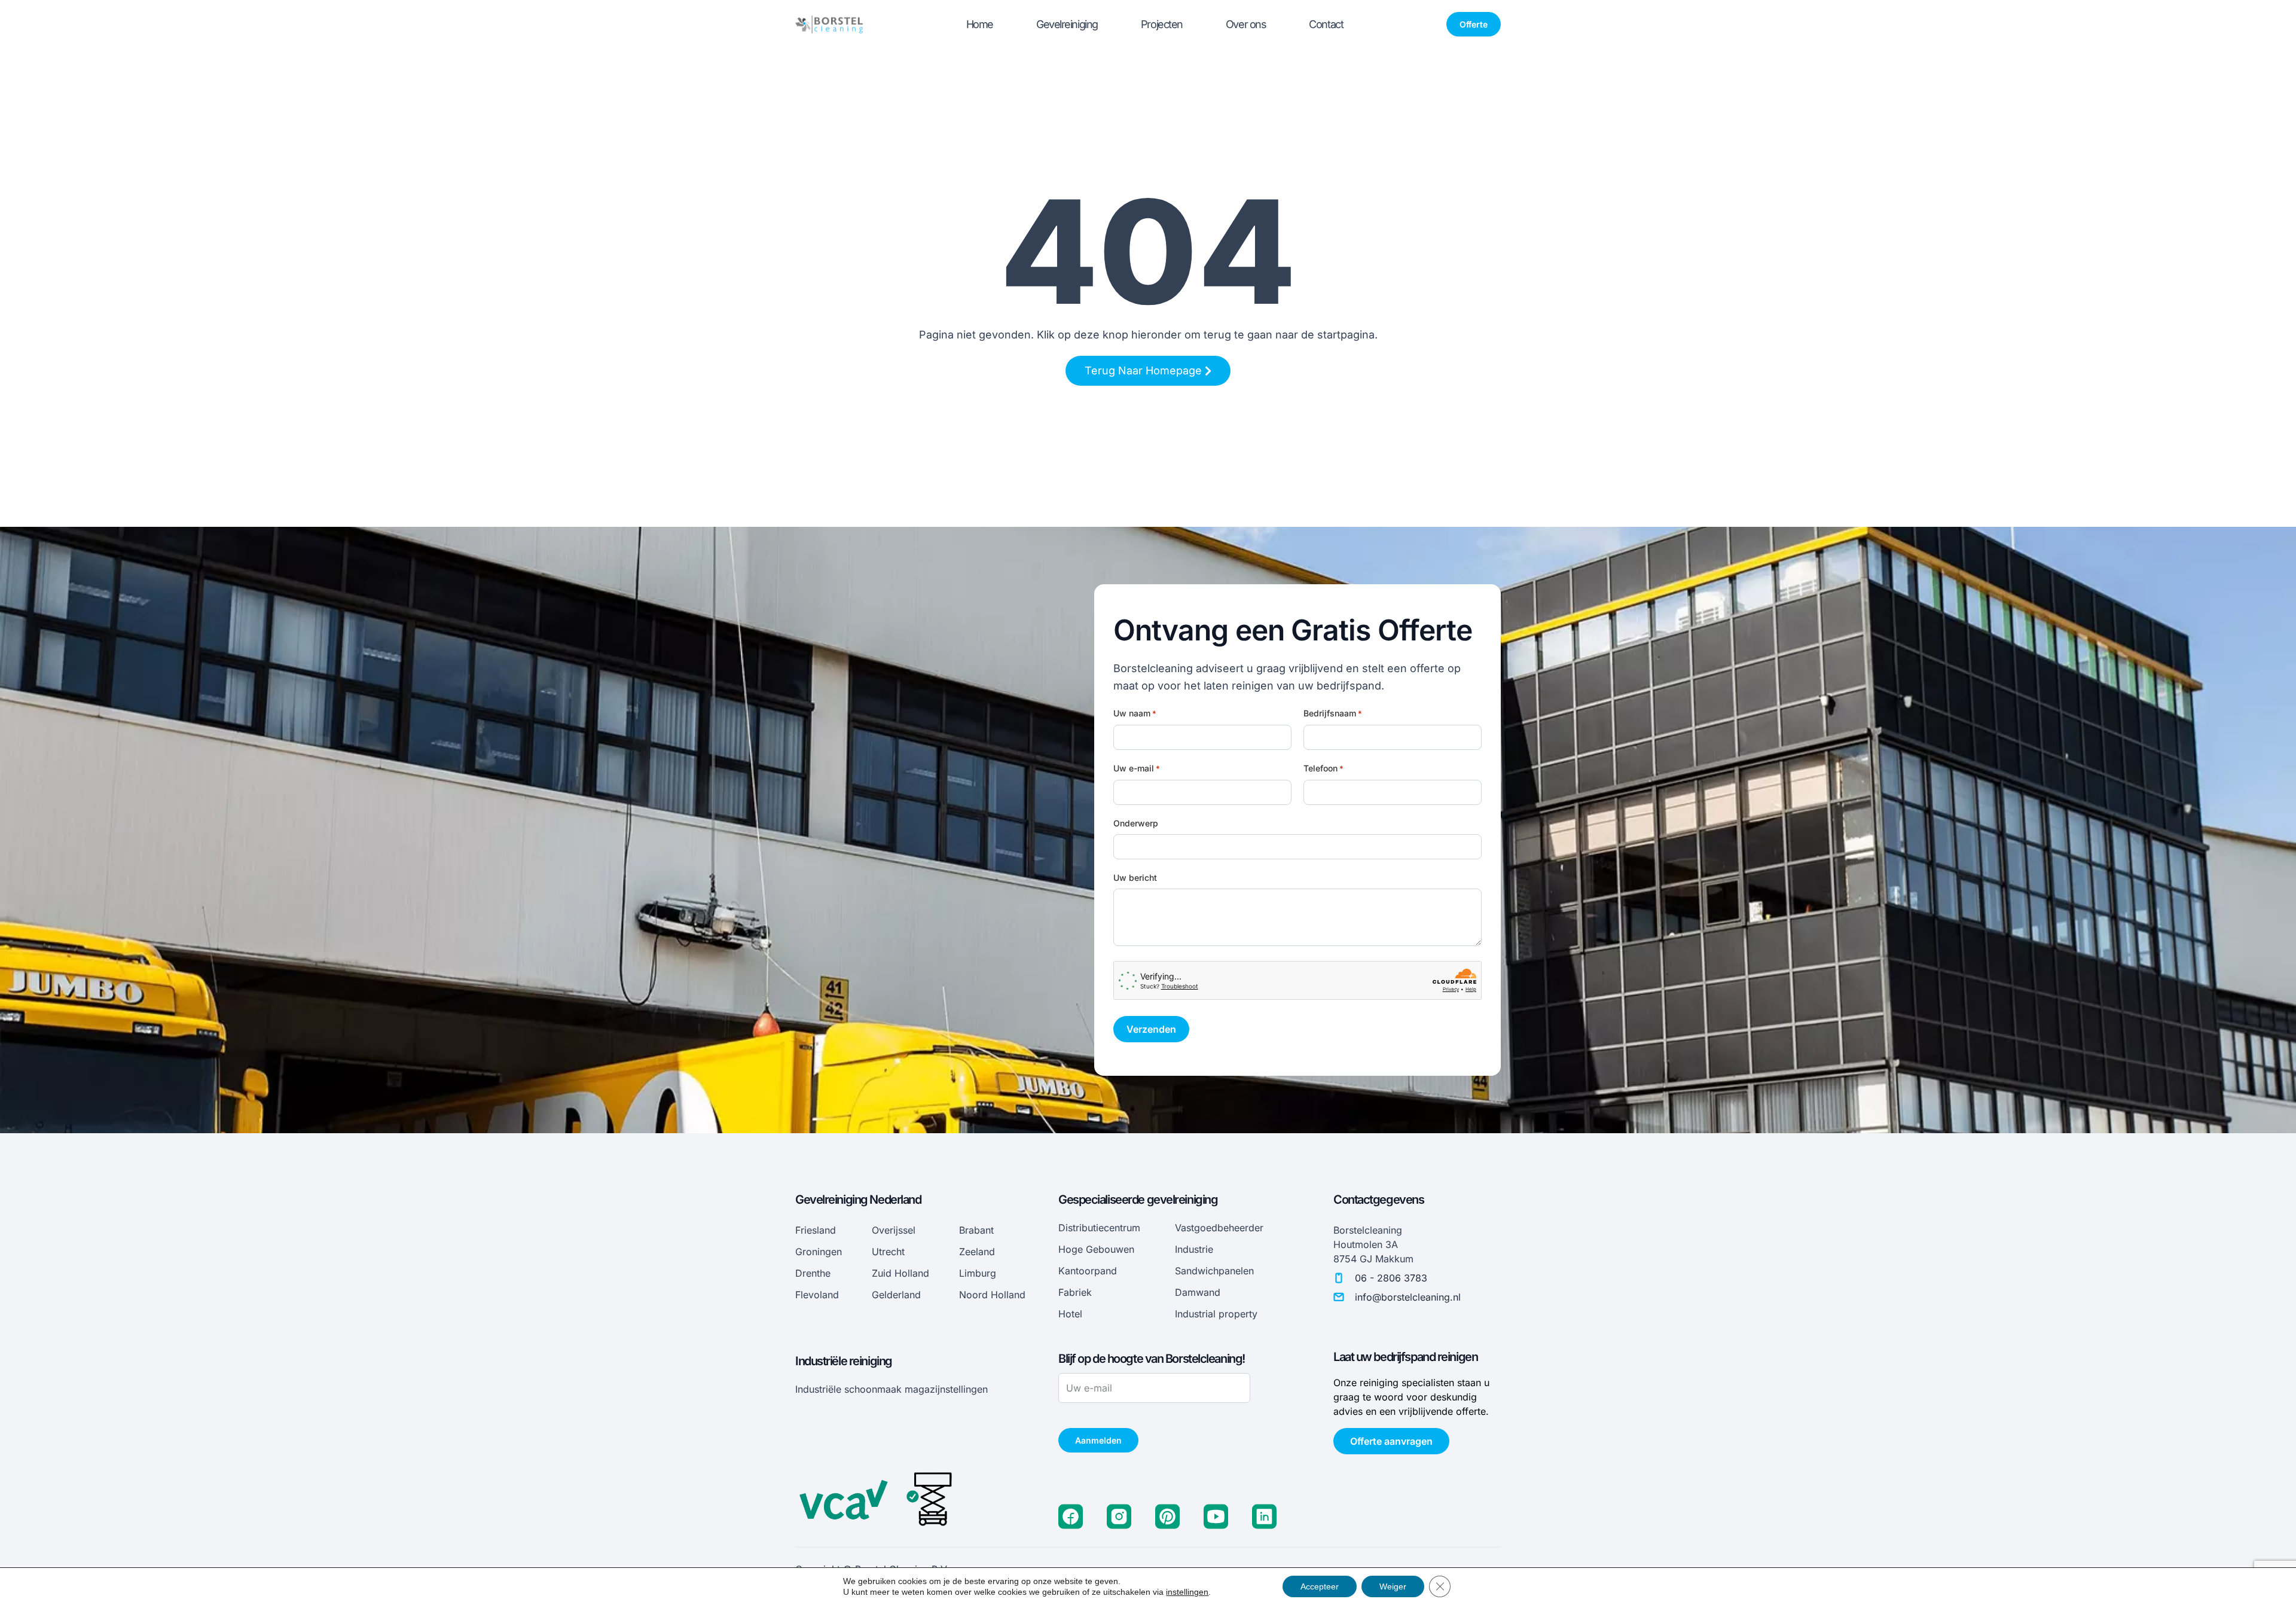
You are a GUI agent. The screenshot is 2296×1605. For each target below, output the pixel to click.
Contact (1326, 24)
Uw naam (1135, 713)
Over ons (1246, 24)
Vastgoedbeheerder (1219, 1228)
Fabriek (1075, 1292)
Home (980, 24)
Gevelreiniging (1067, 24)
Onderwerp (1136, 823)
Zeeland (977, 1252)
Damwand (1198, 1292)
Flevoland (817, 1295)
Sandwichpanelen (1214, 1271)
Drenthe (813, 1273)
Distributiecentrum (1099, 1228)
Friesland (816, 1230)
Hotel (1070, 1314)
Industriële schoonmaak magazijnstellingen (891, 1389)
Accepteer (1320, 1586)
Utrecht (888, 1252)
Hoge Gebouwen (1096, 1249)
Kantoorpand (1088, 1271)
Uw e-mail (1137, 768)
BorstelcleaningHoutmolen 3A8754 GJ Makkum (1373, 1244)
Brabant (976, 1230)
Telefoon (1323, 768)
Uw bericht (1135, 878)
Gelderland (896, 1295)
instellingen (1187, 1592)
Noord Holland (992, 1295)
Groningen (819, 1252)
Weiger (1393, 1586)
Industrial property (1216, 1314)
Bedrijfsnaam (1333, 713)
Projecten (1162, 24)
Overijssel (894, 1230)
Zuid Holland (900, 1273)
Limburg (978, 1273)
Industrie (1194, 1249)
